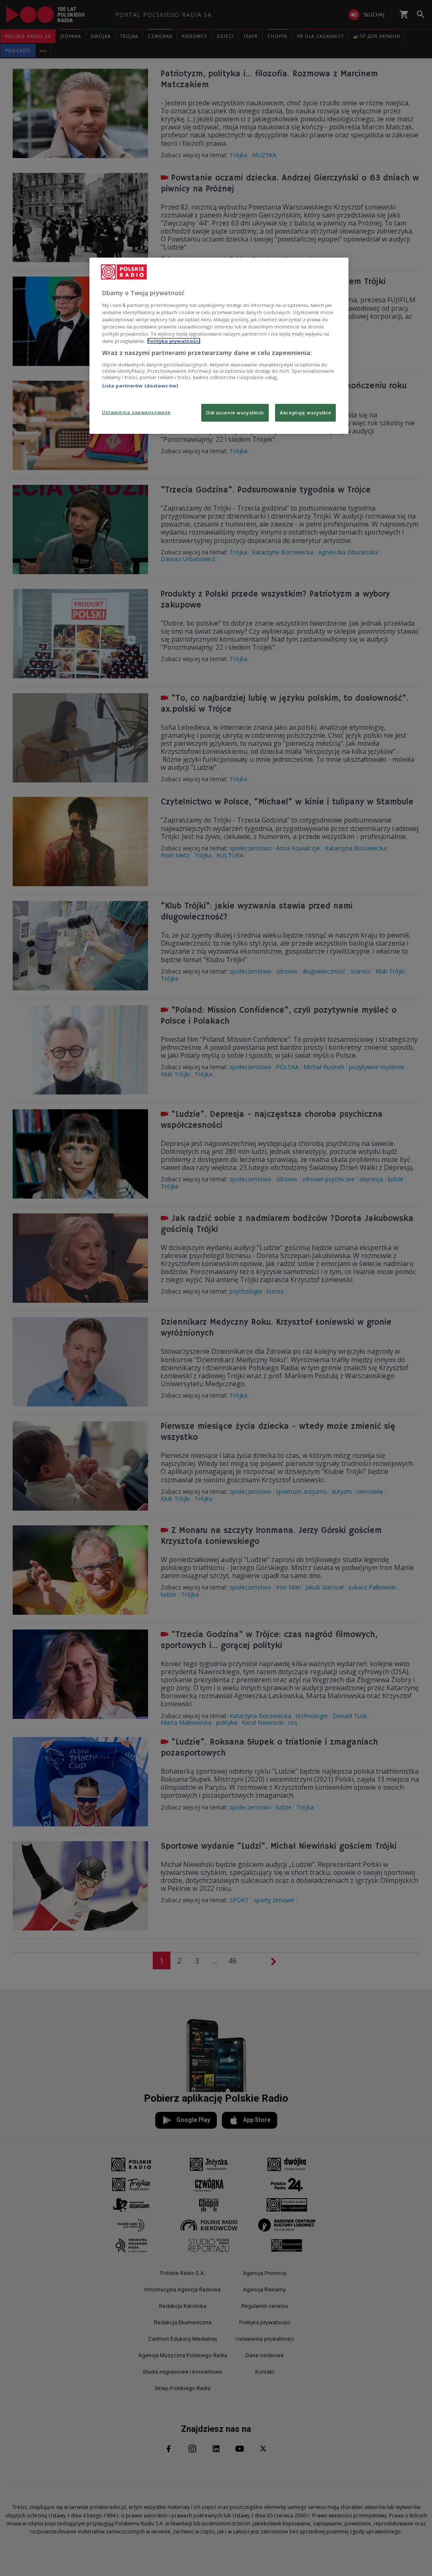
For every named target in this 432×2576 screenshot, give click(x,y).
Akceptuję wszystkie (305, 413)
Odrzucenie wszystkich (235, 413)
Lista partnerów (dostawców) (140, 386)
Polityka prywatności (174, 341)
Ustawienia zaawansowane (136, 412)
